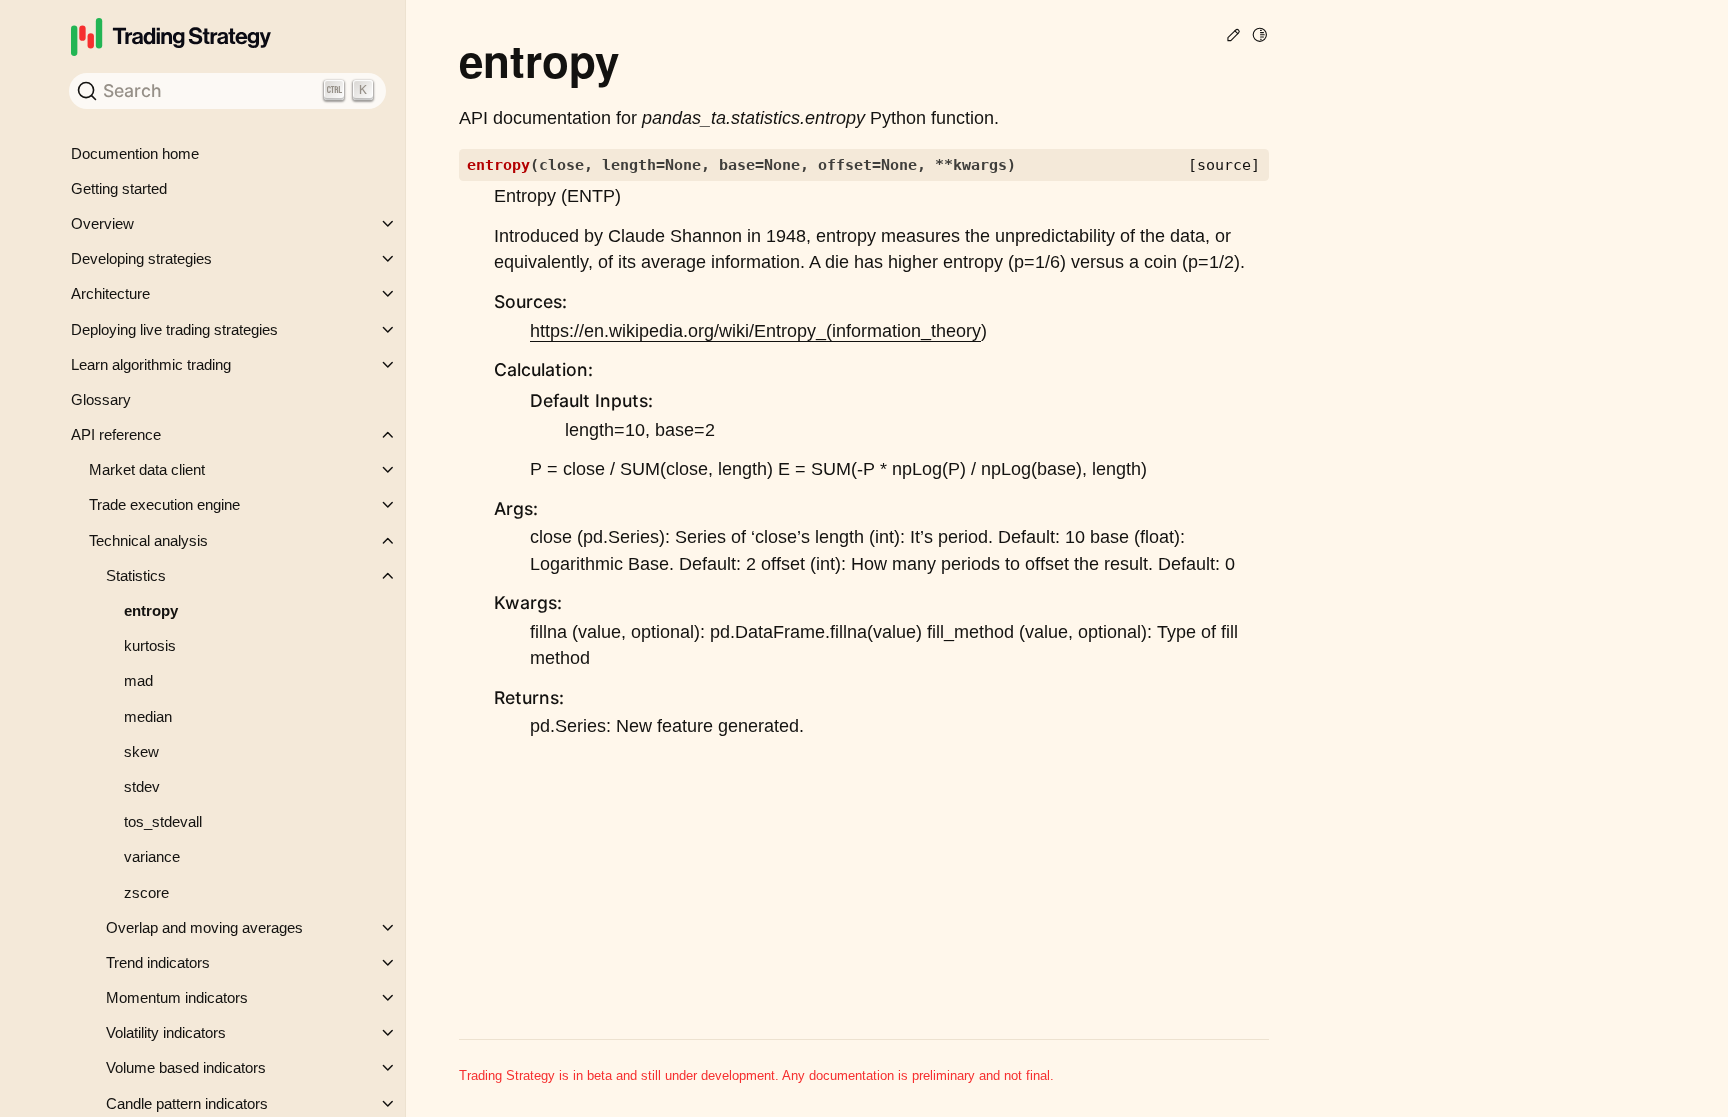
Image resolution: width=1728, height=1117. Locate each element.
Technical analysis (148, 540)
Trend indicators (158, 962)
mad (138, 680)
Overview (102, 223)
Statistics (136, 575)
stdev (142, 786)
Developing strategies (141, 258)
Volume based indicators (186, 1067)
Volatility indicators (166, 1032)
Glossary (101, 399)
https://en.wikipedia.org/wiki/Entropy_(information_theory (755, 331)
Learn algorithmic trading (151, 364)
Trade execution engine (164, 504)
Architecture (110, 293)
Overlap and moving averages (204, 927)
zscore (146, 892)
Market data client (147, 469)
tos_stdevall (163, 821)
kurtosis (150, 645)
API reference (116, 434)
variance (152, 856)
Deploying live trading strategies (174, 329)
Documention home (135, 153)
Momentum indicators (177, 997)
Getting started (119, 188)
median (148, 716)
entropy (151, 610)
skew (141, 751)
